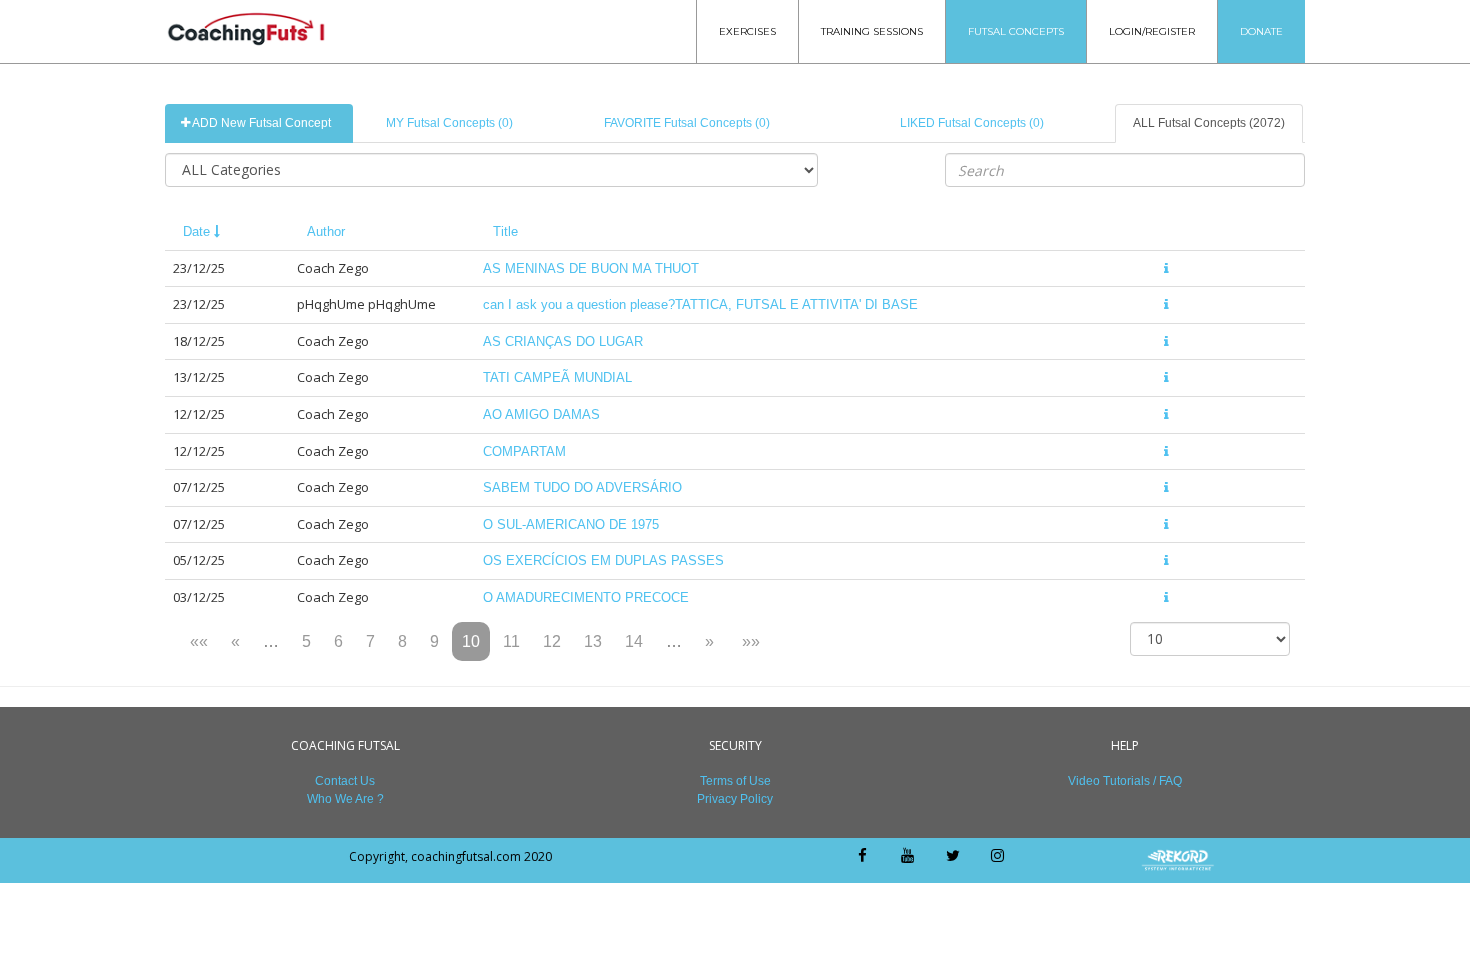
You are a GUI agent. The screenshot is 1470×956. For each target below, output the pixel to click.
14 (634, 641)
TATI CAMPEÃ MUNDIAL (557, 377)
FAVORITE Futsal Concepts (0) (687, 123)
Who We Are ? (345, 799)
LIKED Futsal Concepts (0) (972, 123)
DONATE (1261, 31)
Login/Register (1152, 31)
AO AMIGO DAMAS (541, 414)
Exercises (747, 31)
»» (751, 641)
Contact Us (345, 781)
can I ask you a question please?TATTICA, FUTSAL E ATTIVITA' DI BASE (700, 304)
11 (511, 641)
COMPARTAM (524, 451)
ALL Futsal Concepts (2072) (1209, 123)
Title (505, 231)
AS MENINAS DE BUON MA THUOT (591, 268)
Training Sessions (872, 31)
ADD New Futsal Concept (260, 123)
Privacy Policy (735, 799)
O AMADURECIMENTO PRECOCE (586, 597)
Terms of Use (735, 781)
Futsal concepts (1016, 31)
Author (326, 231)
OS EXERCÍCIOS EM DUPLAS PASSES (603, 560)
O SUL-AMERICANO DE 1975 (571, 524)
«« (199, 641)
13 (593, 641)
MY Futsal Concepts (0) (449, 123)
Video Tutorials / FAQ (1125, 781)
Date (198, 231)
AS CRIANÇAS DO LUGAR (563, 341)
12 (552, 641)
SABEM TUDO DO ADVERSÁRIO (582, 487)
